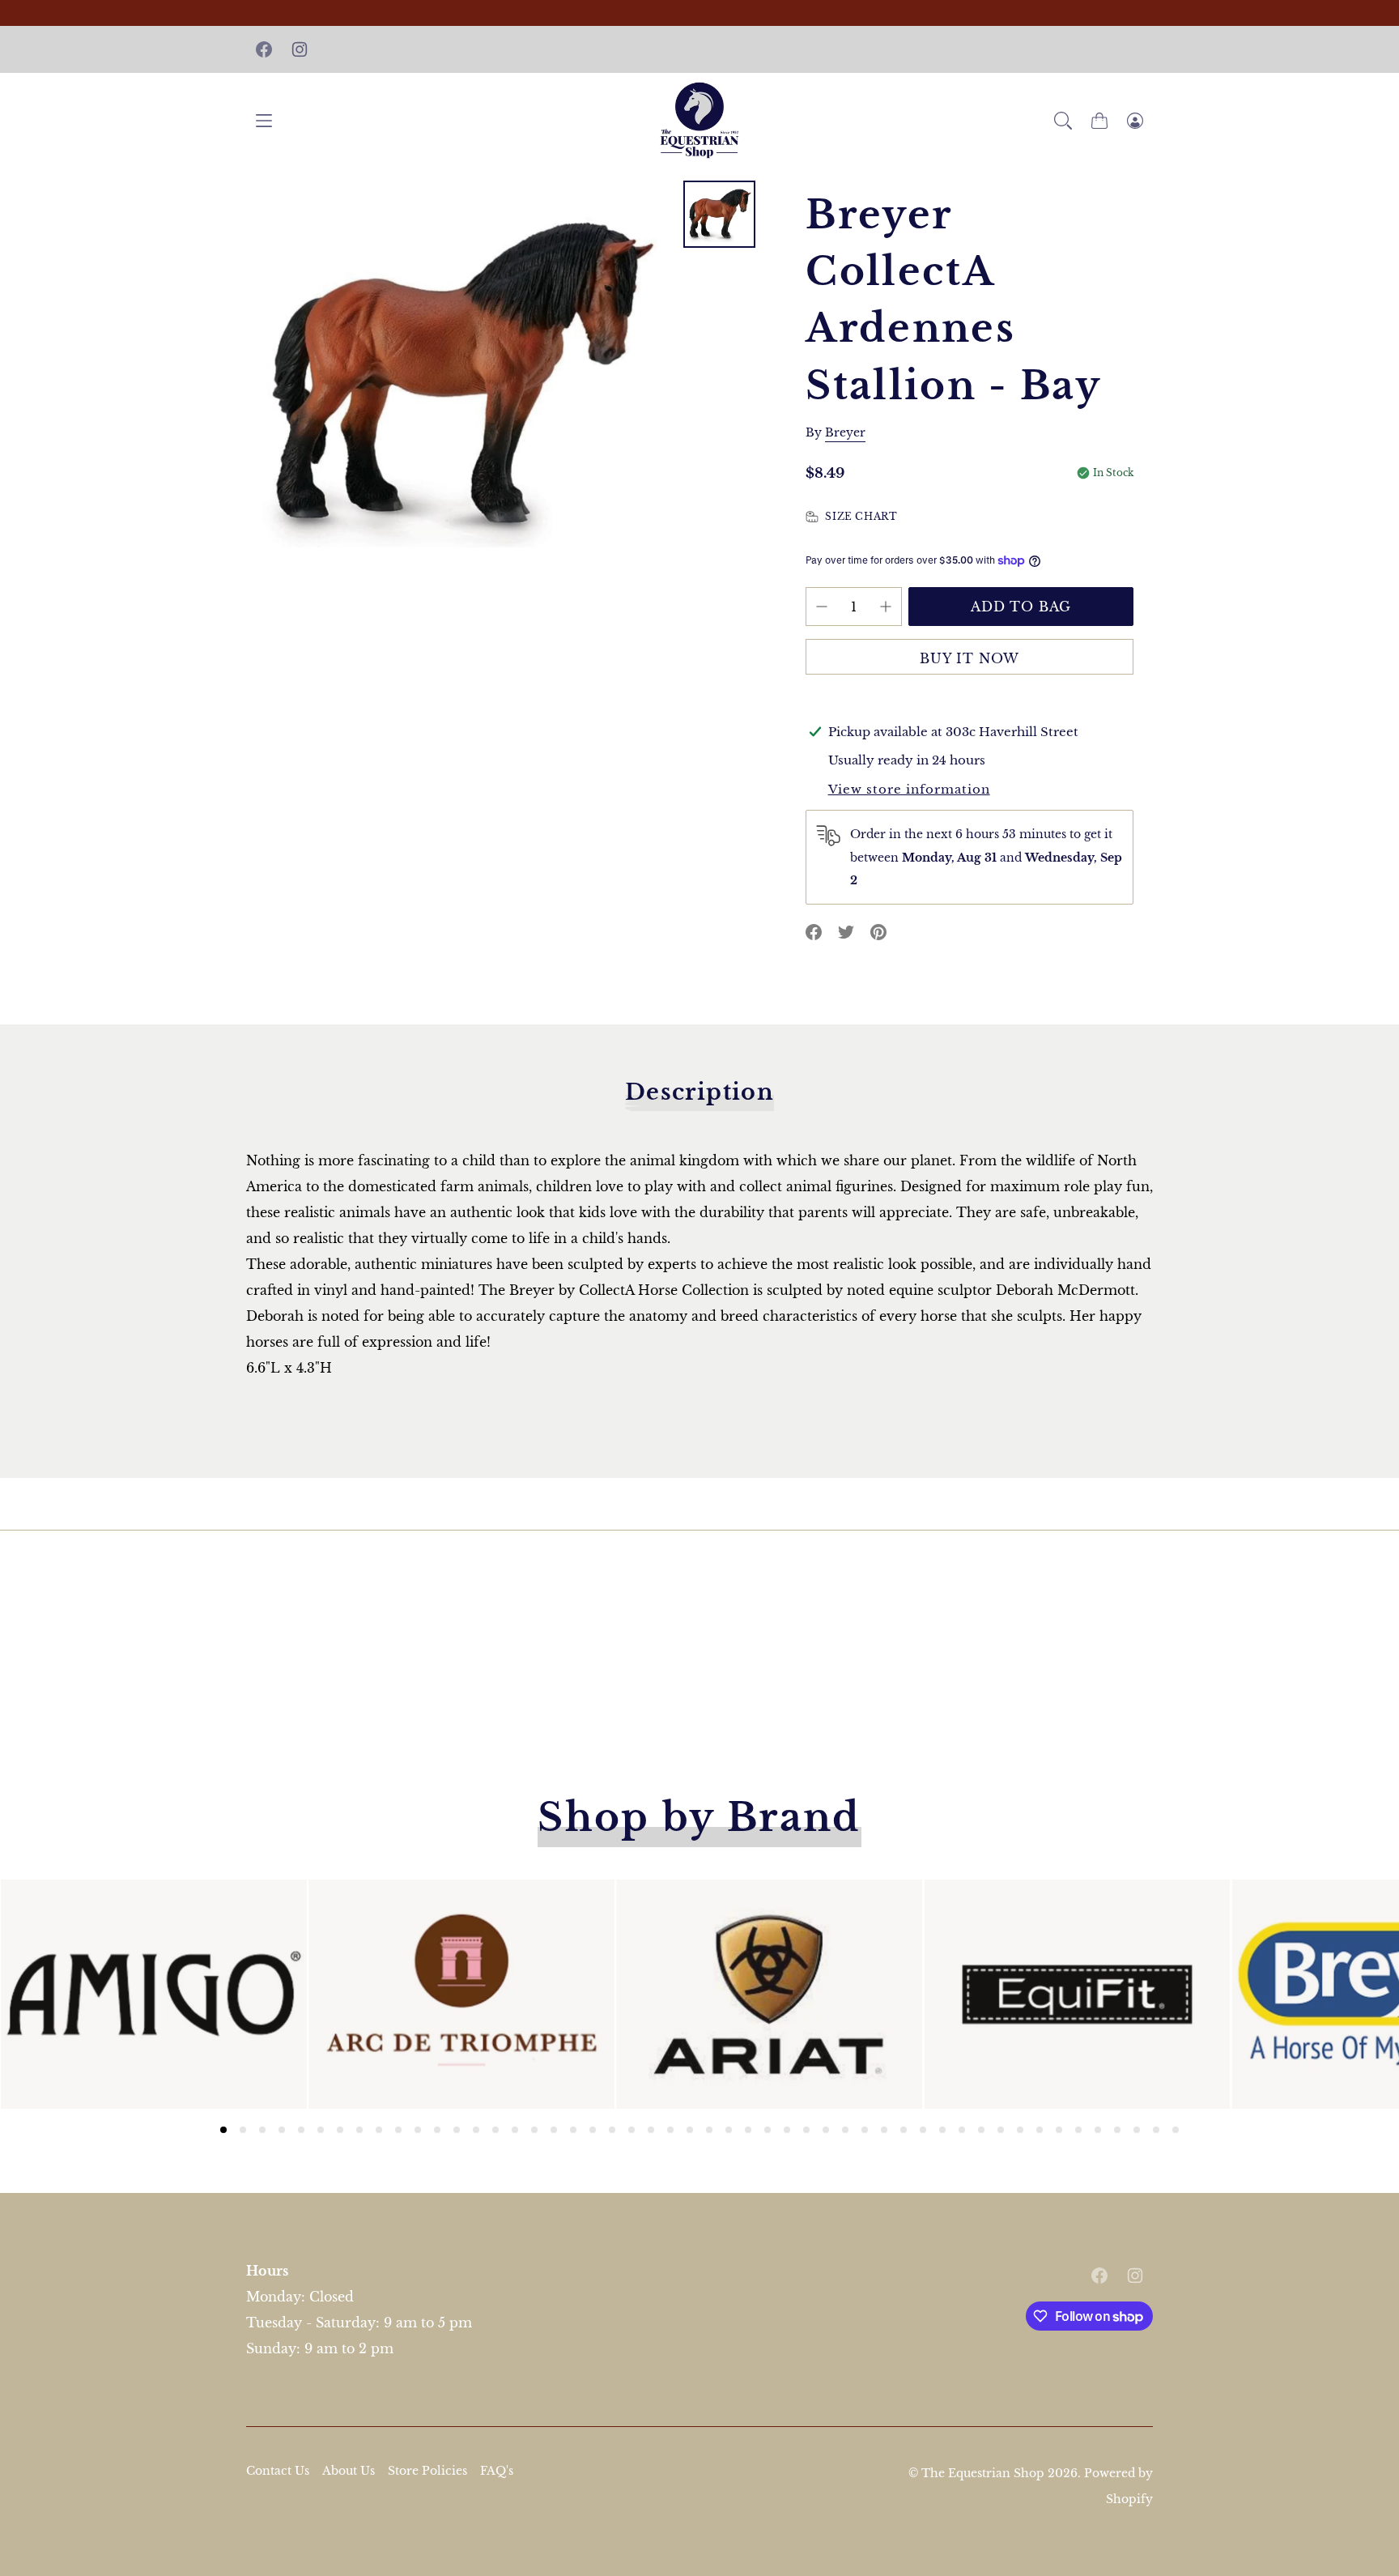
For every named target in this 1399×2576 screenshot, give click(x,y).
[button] (1063, 121)
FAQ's (497, 2471)
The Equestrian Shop (984, 2473)
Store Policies (427, 2471)
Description (699, 1092)
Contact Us (278, 2471)
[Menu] (264, 120)
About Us (349, 2471)
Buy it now (970, 658)
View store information (909, 789)
